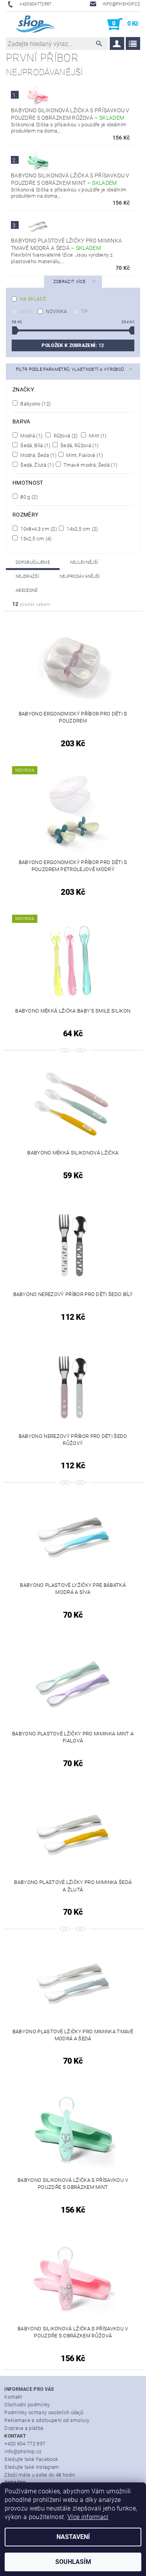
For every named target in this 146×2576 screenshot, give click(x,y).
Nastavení (73, 2537)
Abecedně (27, 590)
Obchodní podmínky (27, 2405)
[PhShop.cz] (31, 24)
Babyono (35, 404)
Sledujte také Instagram (32, 2467)
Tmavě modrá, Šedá (90, 465)
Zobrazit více (69, 282)
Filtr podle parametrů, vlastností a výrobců (70, 369)
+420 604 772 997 (25, 2444)
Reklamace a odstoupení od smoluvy (47, 2420)
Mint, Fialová (84, 455)
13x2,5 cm (35, 538)
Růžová (65, 436)
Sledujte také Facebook (31, 2459)
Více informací (88, 2517)
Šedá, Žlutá (36, 465)
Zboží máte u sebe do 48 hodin (40, 2475)
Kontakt (13, 2397)
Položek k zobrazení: (73, 345)
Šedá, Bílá (35, 445)
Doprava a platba (24, 2428)
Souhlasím (73, 2562)
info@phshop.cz (23, 2451)
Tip (84, 312)
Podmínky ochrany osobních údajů (44, 2412)
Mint (97, 436)
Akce (26, 312)
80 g (28, 497)
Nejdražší (27, 576)
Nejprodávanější (80, 576)
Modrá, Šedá (38, 455)
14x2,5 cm (82, 529)
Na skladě (33, 299)
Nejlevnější (84, 562)
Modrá (31, 436)
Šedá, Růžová (79, 445)
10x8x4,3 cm (38, 529)
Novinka (56, 312)
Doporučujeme (33, 562)
